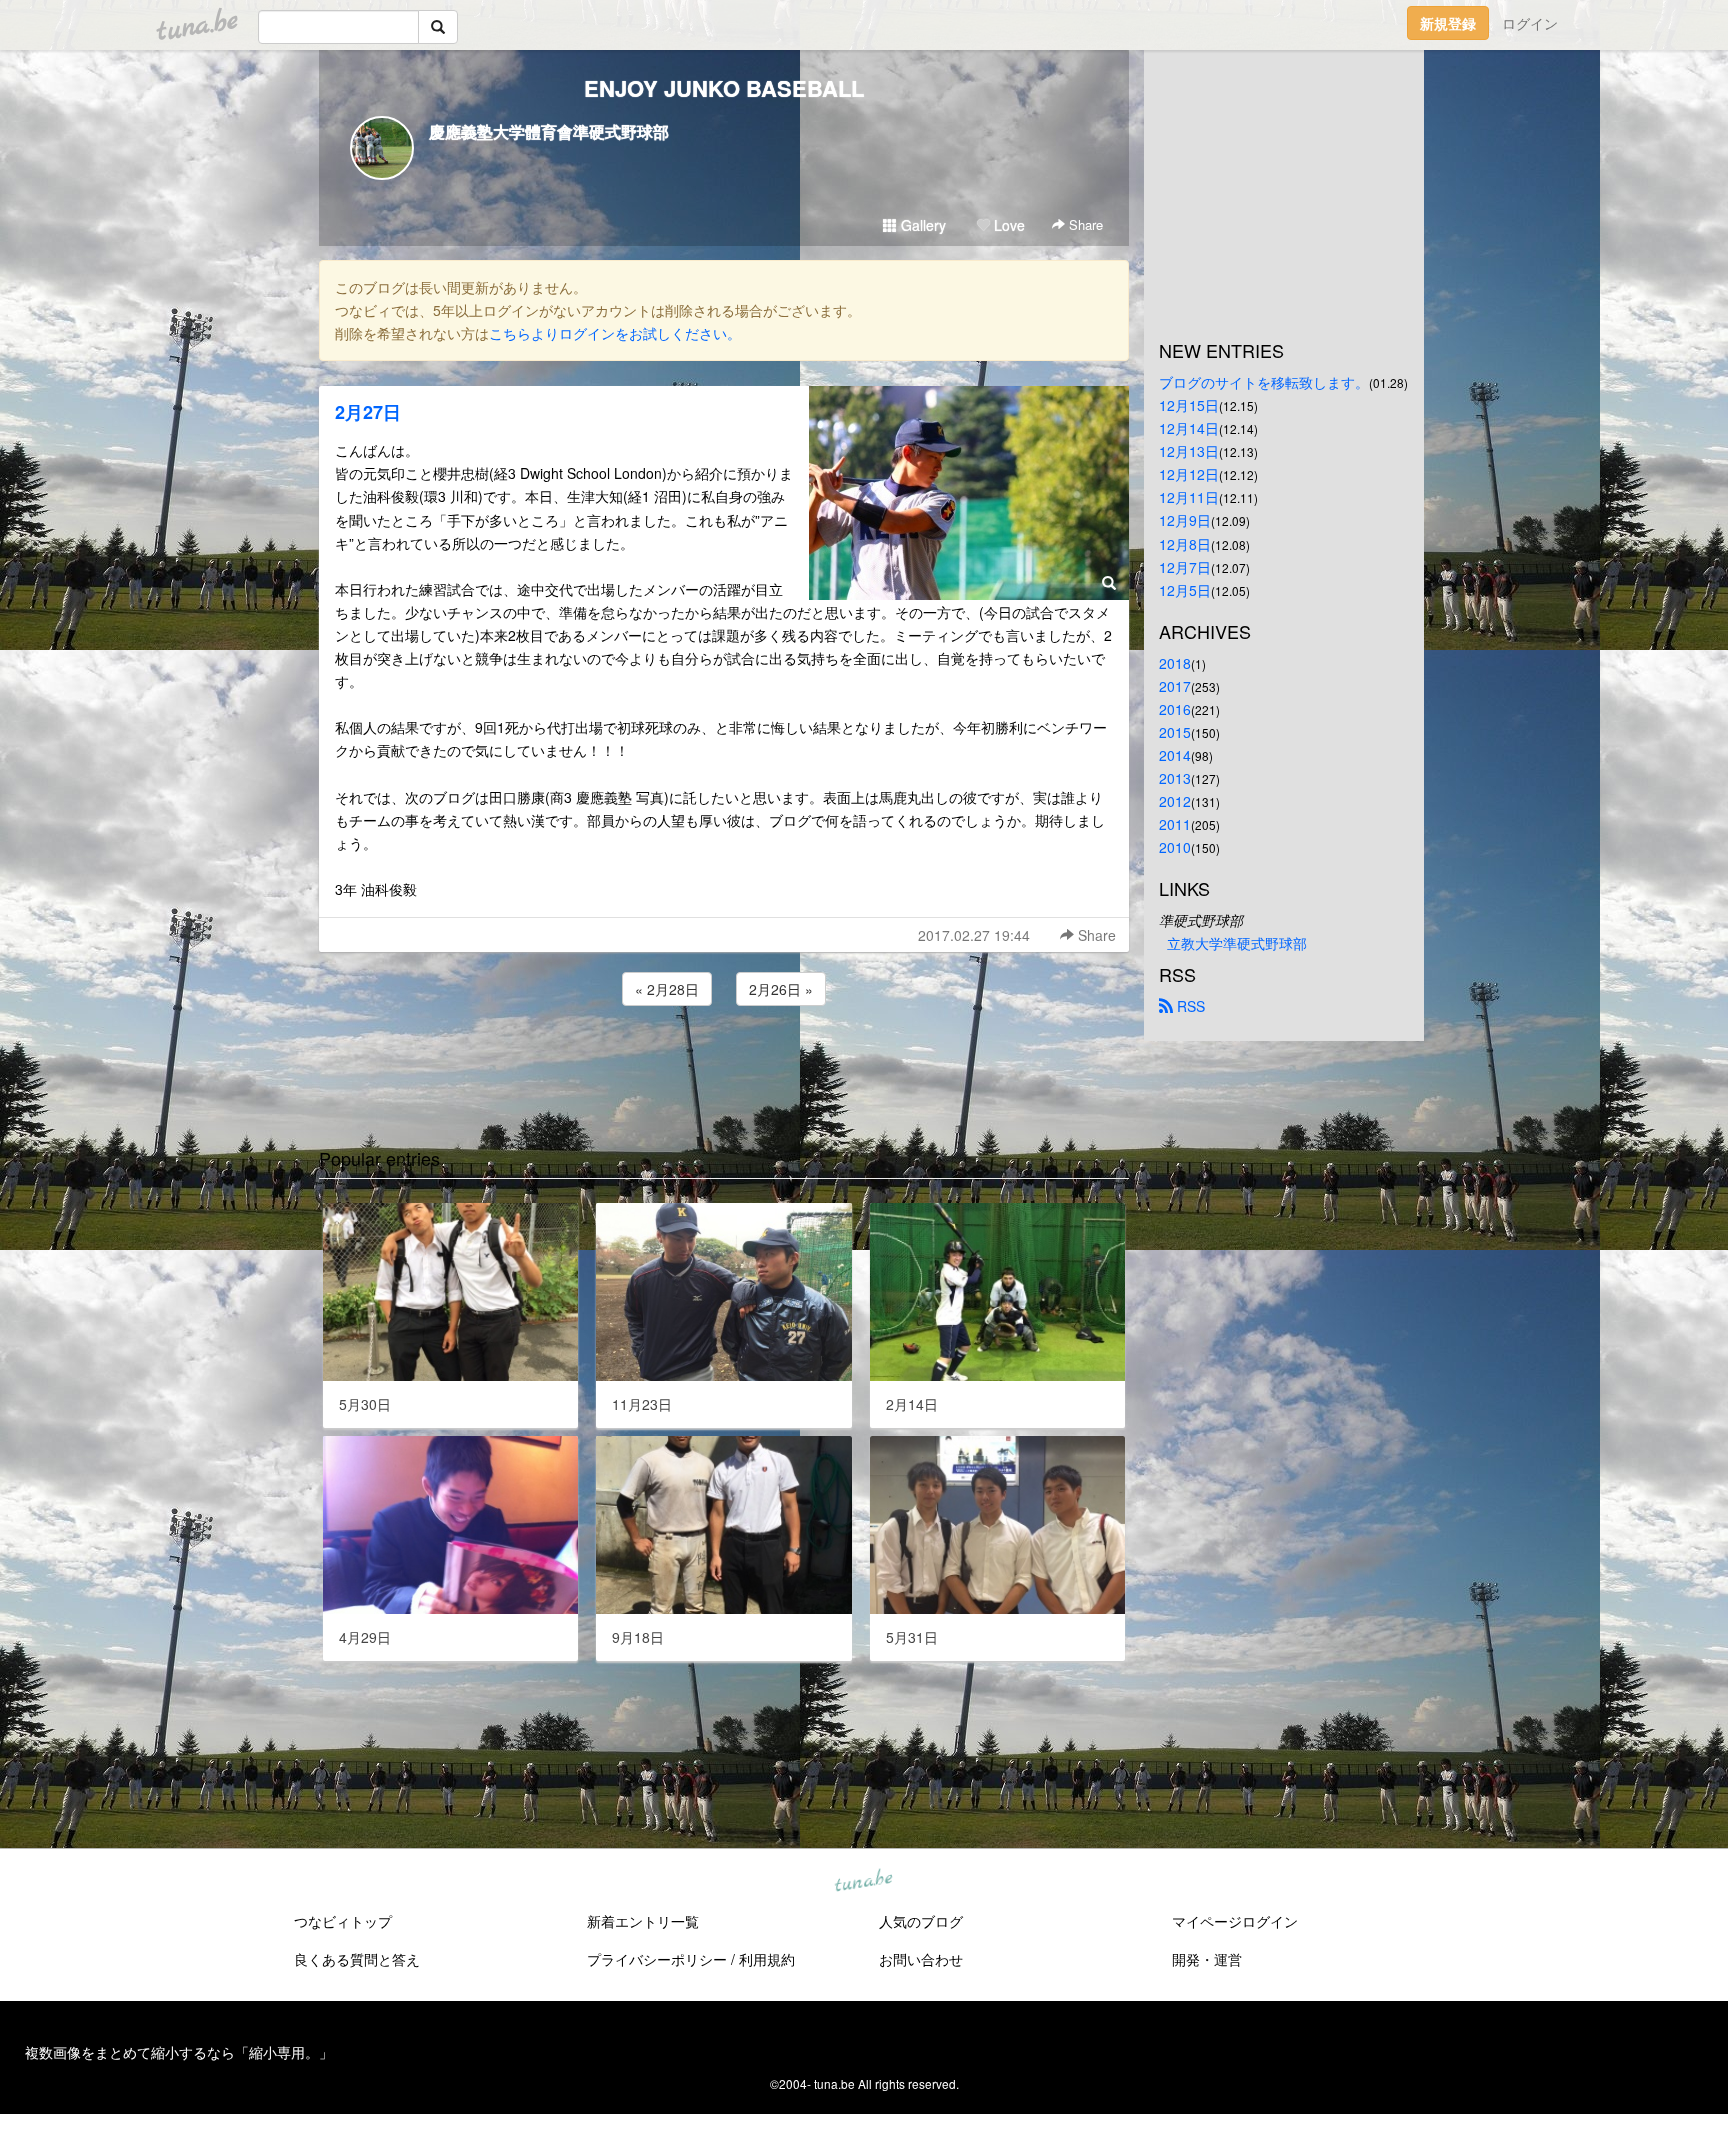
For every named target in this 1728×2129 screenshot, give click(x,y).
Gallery (921, 225)
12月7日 (1185, 567)
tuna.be (863, 1882)
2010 (1175, 847)
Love (1007, 225)
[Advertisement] (724, 1064)
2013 (1175, 778)
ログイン (1530, 23)
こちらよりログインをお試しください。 (615, 333)
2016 (1175, 709)
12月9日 (1185, 520)
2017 (1175, 686)
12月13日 (1189, 451)
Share (1084, 224)
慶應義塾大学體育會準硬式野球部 (549, 131)
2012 (1175, 801)
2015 (1175, 732)
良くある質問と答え (357, 1959)
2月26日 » (781, 989)
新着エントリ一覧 (643, 1921)
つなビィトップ (343, 1921)
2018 (1175, 663)
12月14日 (1189, 428)
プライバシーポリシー (657, 1959)
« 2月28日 (667, 989)
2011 (1175, 824)
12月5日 (1185, 590)
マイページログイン (1235, 1921)
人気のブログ (921, 1921)
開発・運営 (1207, 1959)
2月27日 (368, 412)
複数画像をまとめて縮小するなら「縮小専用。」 (179, 2052)
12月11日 (1189, 497)
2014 (1175, 755)
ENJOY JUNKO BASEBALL (724, 88)
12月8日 (1185, 544)
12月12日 (1189, 474)
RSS (1189, 1006)
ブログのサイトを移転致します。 (1264, 382)
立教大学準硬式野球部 (1237, 943)
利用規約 (767, 1959)
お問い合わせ (921, 1959)
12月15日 (1189, 405)
